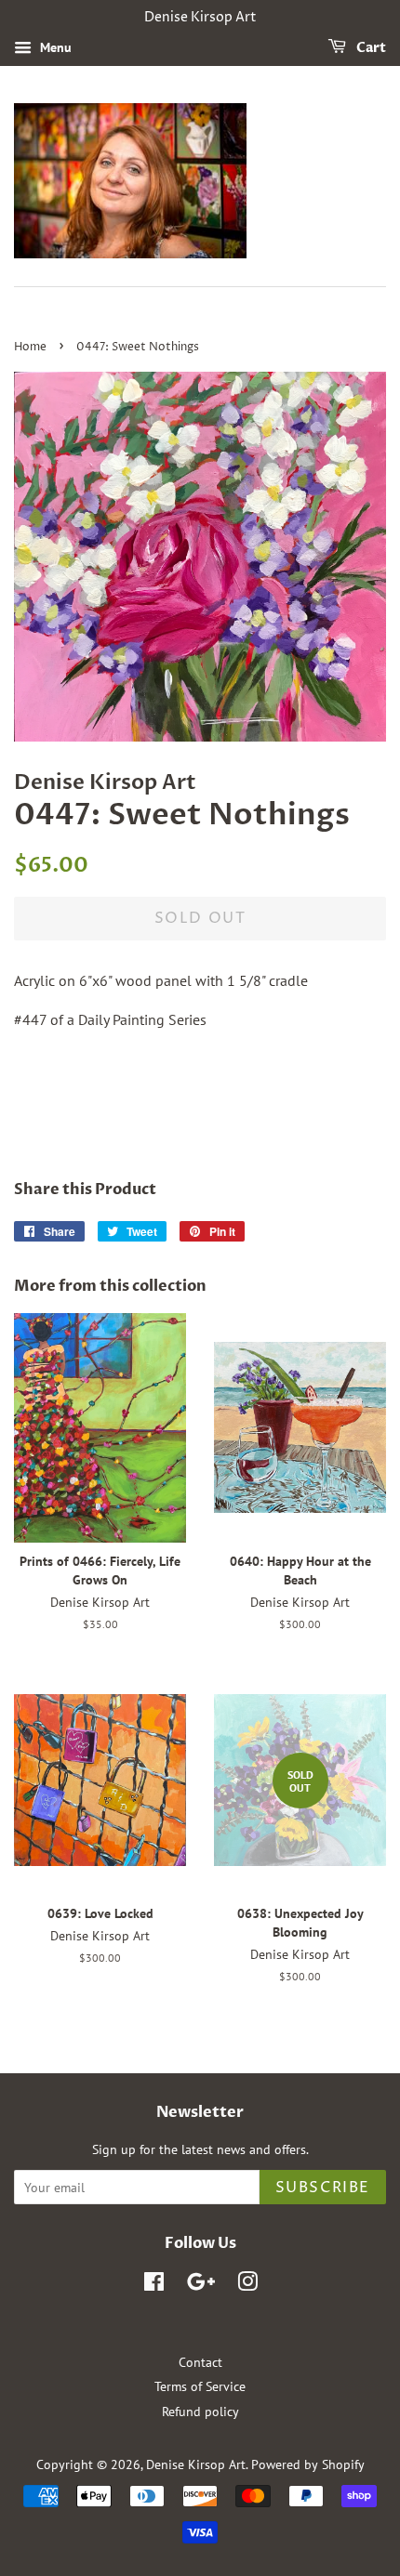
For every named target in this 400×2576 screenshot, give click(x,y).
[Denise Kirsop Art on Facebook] (154, 2285)
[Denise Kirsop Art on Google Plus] (201, 2285)
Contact (200, 2362)
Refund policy (200, 2412)
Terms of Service (200, 2386)
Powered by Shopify (308, 2464)
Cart (370, 48)
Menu (54, 47)
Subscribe (323, 2188)
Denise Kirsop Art (196, 2464)
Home (30, 347)
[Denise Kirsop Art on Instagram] (247, 2285)
